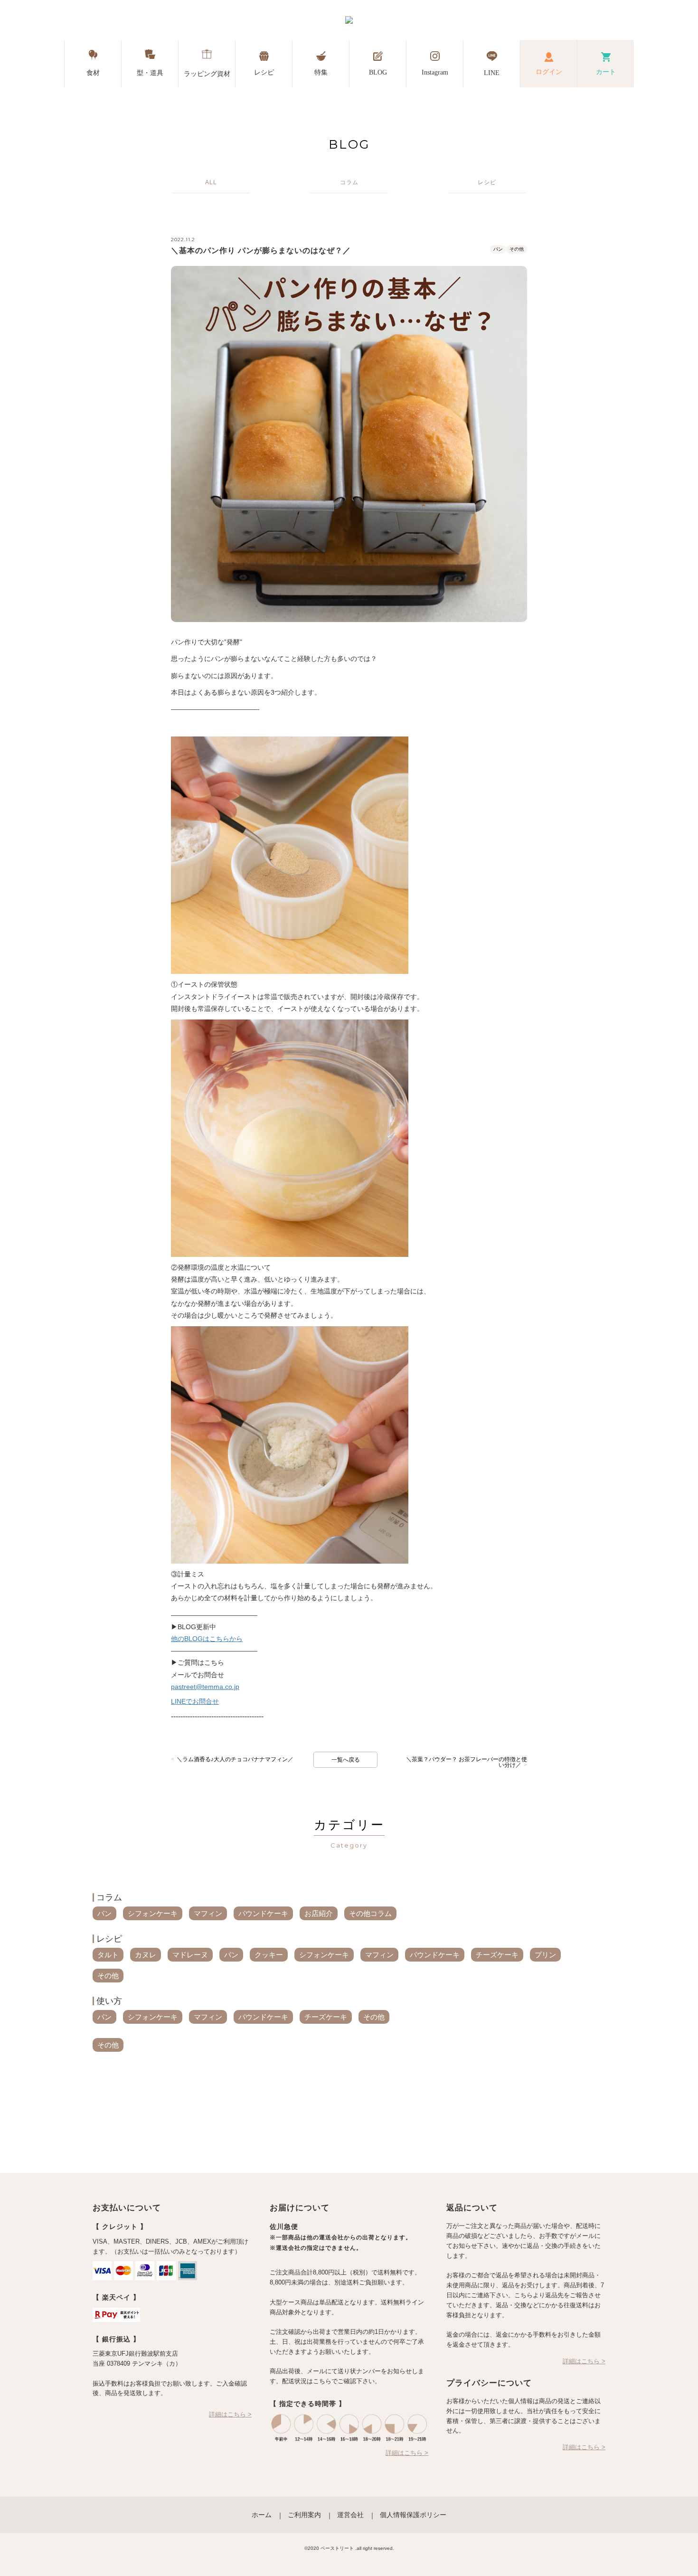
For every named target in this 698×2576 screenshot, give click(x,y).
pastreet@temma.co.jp (205, 1687)
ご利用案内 (304, 2515)
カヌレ (146, 1955)
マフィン (208, 1913)
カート (606, 72)
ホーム (262, 2515)
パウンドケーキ (263, 1913)
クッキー (269, 1955)
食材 (93, 73)
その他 (517, 249)
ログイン (549, 72)
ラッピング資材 (207, 74)
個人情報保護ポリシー (413, 2515)
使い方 (109, 2001)
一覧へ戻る (346, 1760)
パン (498, 249)
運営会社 (350, 2515)
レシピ (264, 72)
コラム (109, 1897)
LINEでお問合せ (195, 1701)
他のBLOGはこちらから (207, 1639)
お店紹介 (319, 1913)
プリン (545, 1955)
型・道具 (150, 73)
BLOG (378, 72)
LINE (492, 73)
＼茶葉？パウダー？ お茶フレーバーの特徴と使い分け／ (467, 1762)
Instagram (435, 72)
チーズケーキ (497, 1955)
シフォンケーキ (153, 1913)
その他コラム (370, 1913)
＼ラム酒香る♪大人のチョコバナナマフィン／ (232, 1759)
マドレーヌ (190, 1955)
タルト (108, 1955)
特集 (321, 72)
